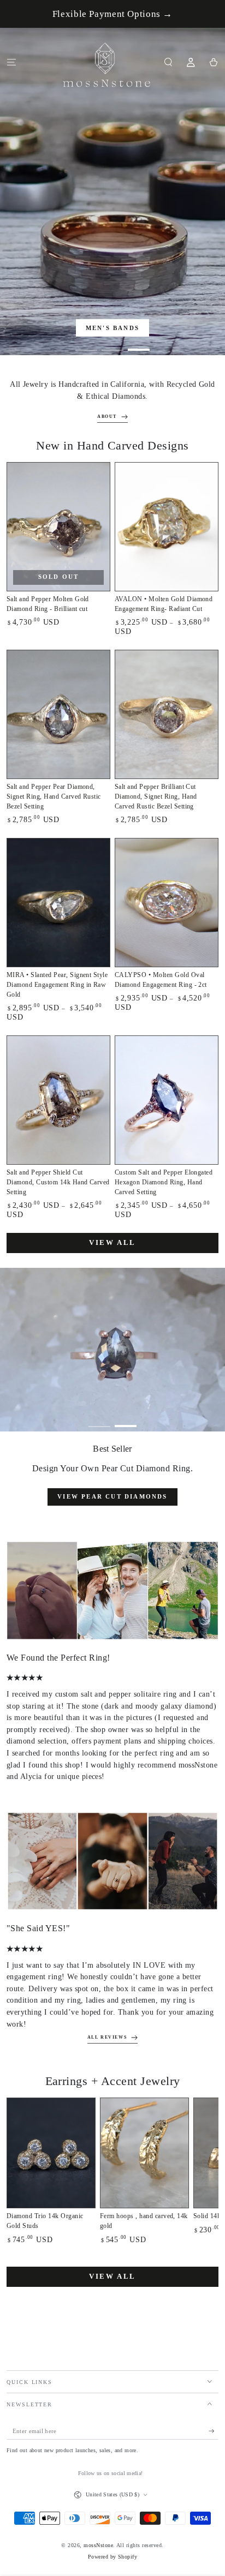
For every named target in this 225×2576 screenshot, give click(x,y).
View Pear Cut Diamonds (112, 1496)
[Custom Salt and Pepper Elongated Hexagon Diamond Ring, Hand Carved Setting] (167, 1100)
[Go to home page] (107, 62)
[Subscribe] (214, 2431)
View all (112, 1242)
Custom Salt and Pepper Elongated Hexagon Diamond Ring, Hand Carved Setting (164, 1182)
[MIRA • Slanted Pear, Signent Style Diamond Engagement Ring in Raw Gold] (58, 903)
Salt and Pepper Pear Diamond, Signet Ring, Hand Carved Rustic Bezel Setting (54, 796)
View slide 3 (139, 345)
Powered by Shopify (113, 2557)
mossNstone (98, 2545)
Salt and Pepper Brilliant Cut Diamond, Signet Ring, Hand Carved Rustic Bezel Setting (156, 796)
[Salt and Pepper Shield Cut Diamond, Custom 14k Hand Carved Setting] (58, 1100)
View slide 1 (86, 345)
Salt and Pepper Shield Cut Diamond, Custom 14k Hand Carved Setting (58, 1182)
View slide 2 (112, 345)
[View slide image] (112, 191)
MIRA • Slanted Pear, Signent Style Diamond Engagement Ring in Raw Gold (57, 985)
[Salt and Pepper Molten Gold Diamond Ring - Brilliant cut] (58, 527)
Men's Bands (112, 328)
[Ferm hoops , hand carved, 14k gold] (144, 2153)
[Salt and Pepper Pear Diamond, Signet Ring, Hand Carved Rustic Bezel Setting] (58, 714)
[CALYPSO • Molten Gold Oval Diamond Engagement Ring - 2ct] (167, 903)
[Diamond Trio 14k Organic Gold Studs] (51, 2153)
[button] (168, 62)
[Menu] (11, 62)
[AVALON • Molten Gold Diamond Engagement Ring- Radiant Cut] (167, 527)
